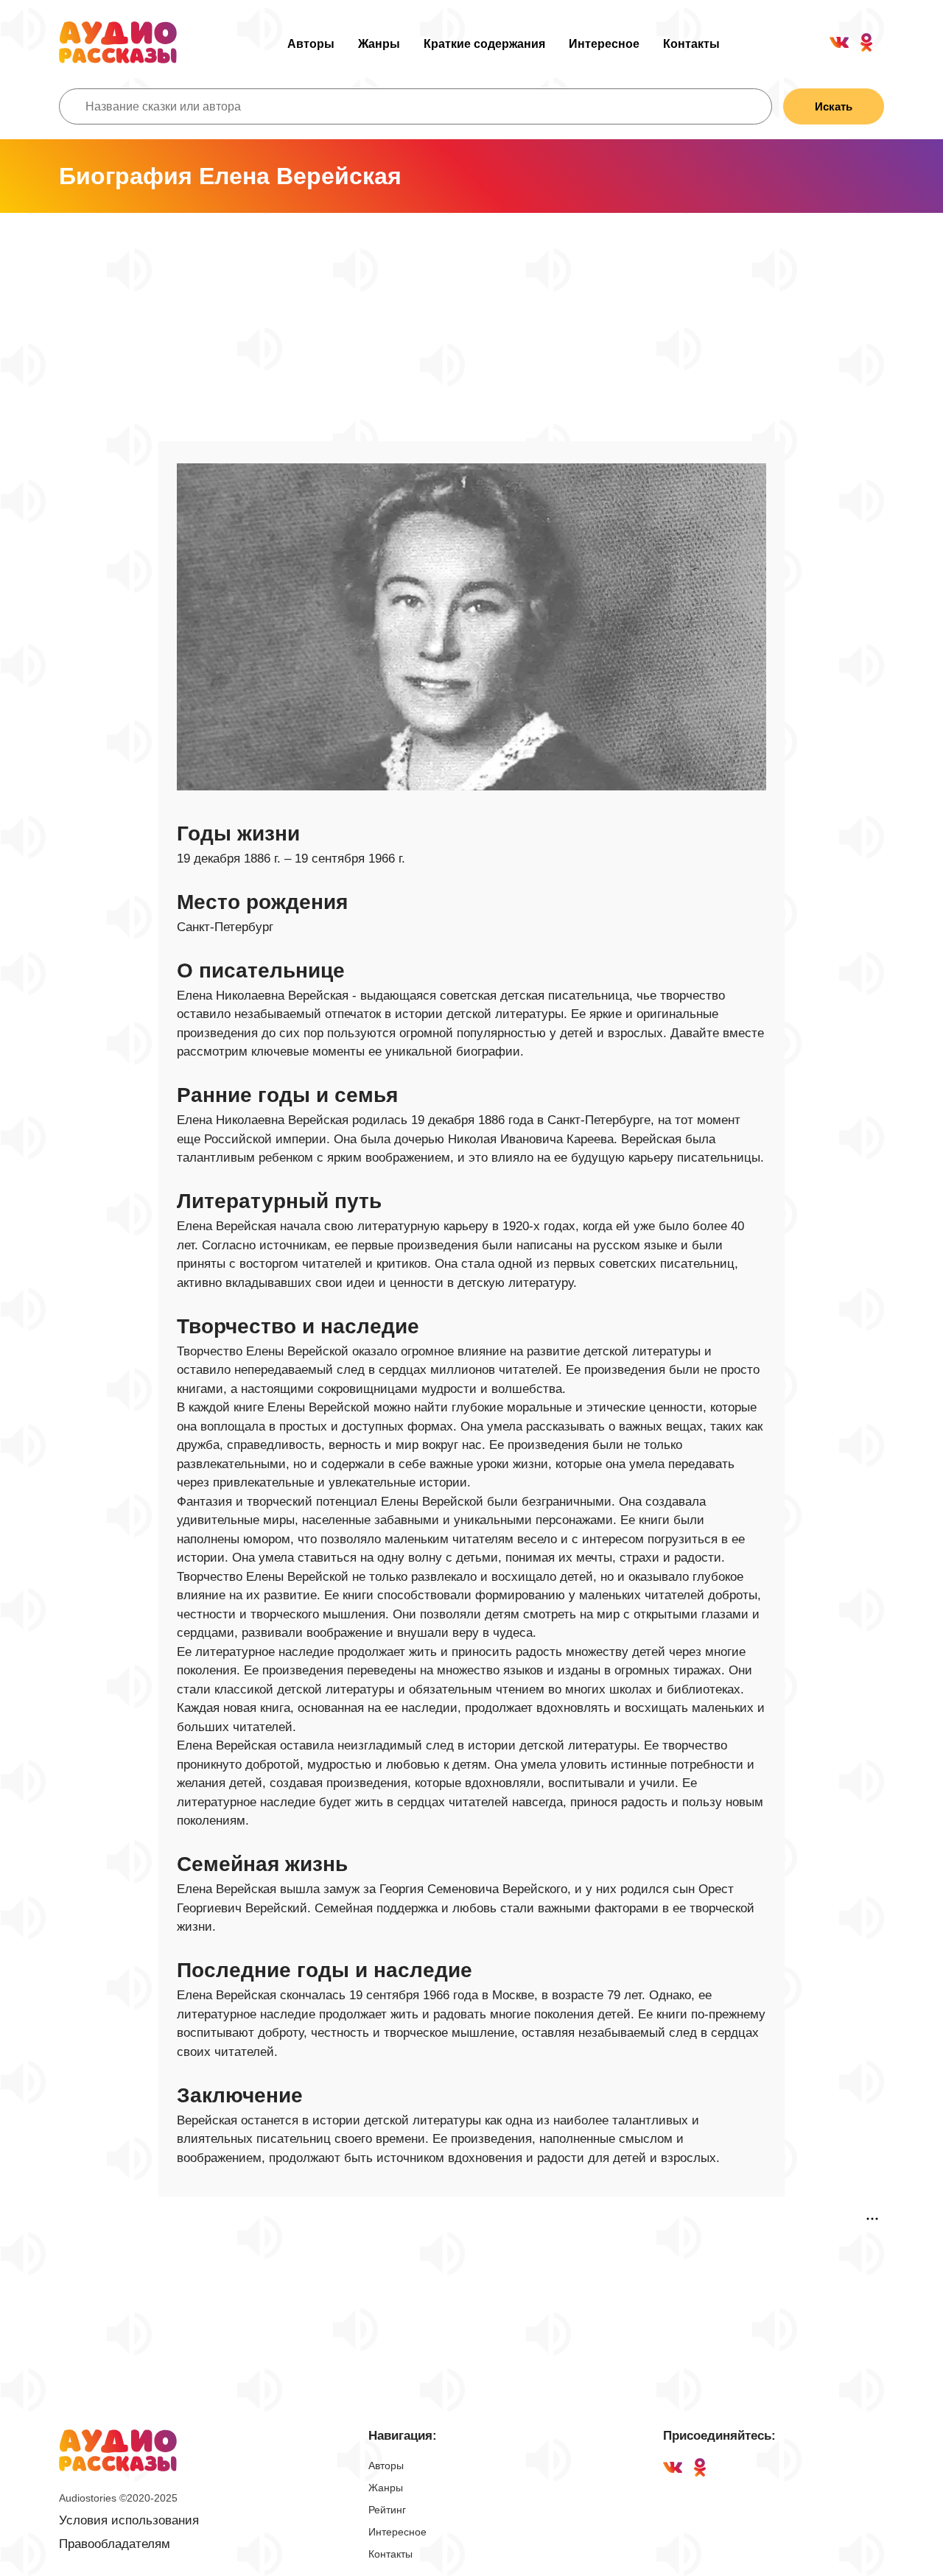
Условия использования (129, 2520)
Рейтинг (387, 2510)
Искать (834, 106)
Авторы (311, 44)
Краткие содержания (484, 44)
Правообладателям (115, 2544)
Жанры (379, 44)
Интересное (604, 44)
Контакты (691, 44)
